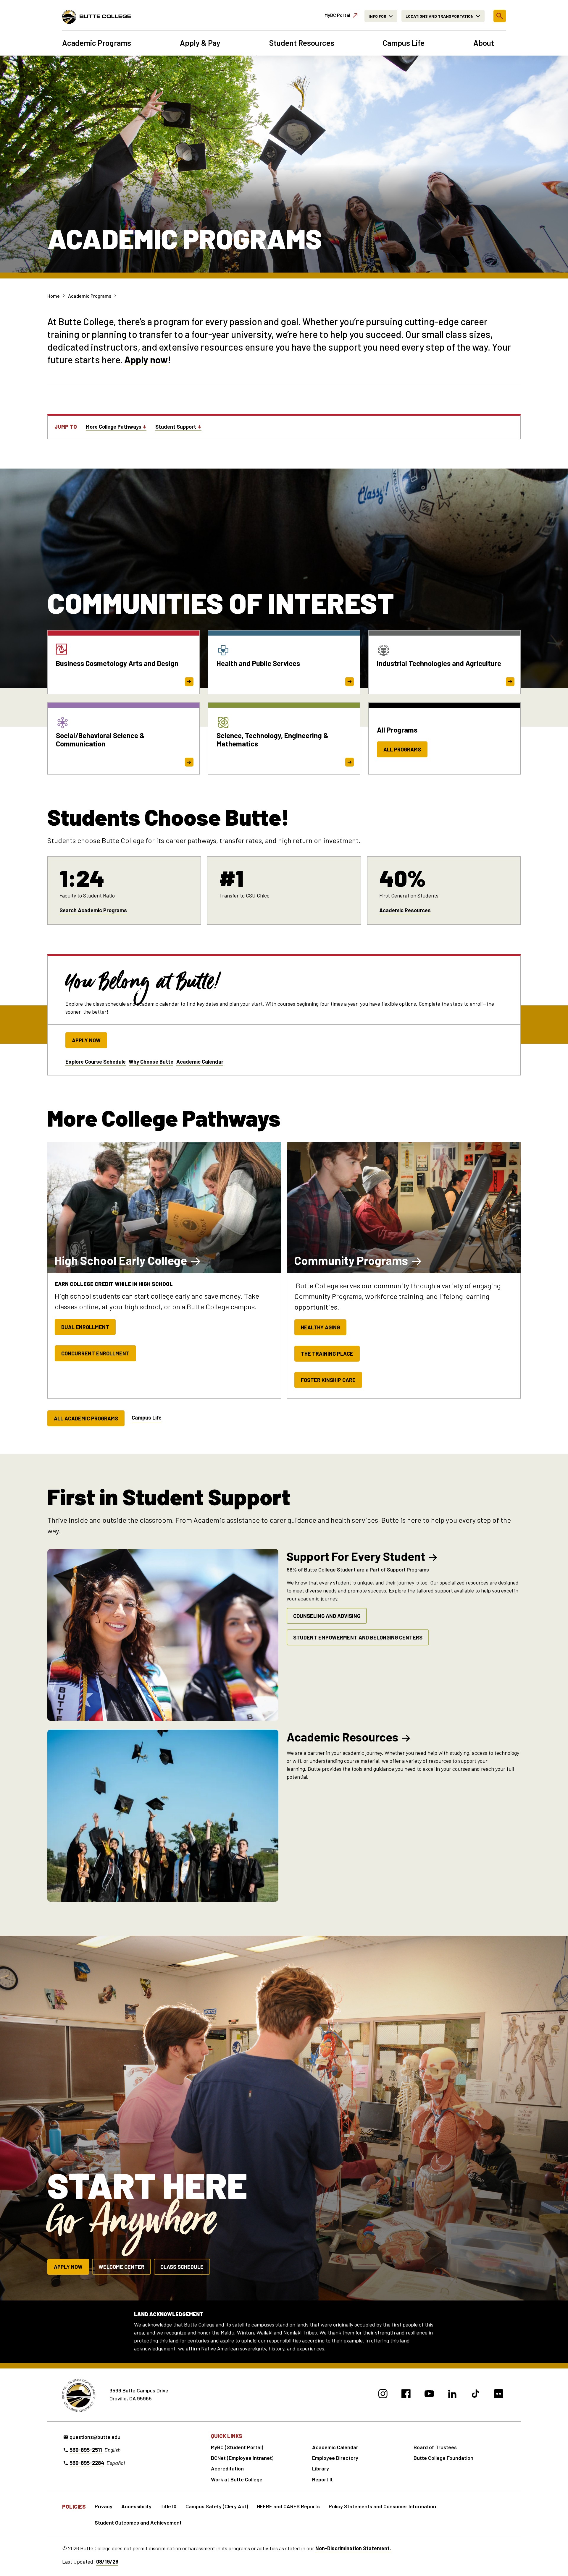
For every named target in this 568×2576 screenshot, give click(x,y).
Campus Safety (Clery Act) (217, 2506)
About (484, 43)
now (158, 359)
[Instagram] (383, 2395)
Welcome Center (121, 2267)
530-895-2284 (87, 2463)
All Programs (402, 749)
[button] (500, 16)
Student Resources (302, 43)
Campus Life (404, 43)
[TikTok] (476, 2395)
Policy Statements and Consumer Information (382, 2506)
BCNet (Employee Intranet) (242, 2458)
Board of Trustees (435, 2447)
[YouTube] (429, 2395)
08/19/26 (107, 2562)
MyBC (337, 15)
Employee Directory (335, 2458)
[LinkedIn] (452, 2395)
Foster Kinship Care (328, 1380)
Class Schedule (182, 2267)
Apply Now (86, 1040)
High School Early (121, 1260)
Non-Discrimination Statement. (353, 2548)
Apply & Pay (200, 43)
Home (54, 296)
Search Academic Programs (93, 910)
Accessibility (136, 2506)
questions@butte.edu (95, 2437)
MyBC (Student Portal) (237, 2447)
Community (351, 1260)
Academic (342, 1737)
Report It (322, 2479)
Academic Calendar (200, 1062)
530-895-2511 (86, 2450)
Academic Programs (97, 43)
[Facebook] (406, 2395)
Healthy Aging (320, 1327)
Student (176, 427)
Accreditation (227, 2468)
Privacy (104, 2506)
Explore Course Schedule (96, 1062)
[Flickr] (499, 2395)
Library (321, 2468)
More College (114, 427)
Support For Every (356, 1556)
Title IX (168, 2506)
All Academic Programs (86, 1418)
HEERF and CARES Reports (288, 2506)
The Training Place (327, 1354)
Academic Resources (405, 910)
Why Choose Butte (151, 1062)
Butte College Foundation (443, 2458)
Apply (136, 359)
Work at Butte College (237, 2479)
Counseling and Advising (327, 1616)
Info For (377, 16)
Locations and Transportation (440, 16)
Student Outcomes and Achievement (138, 2522)
